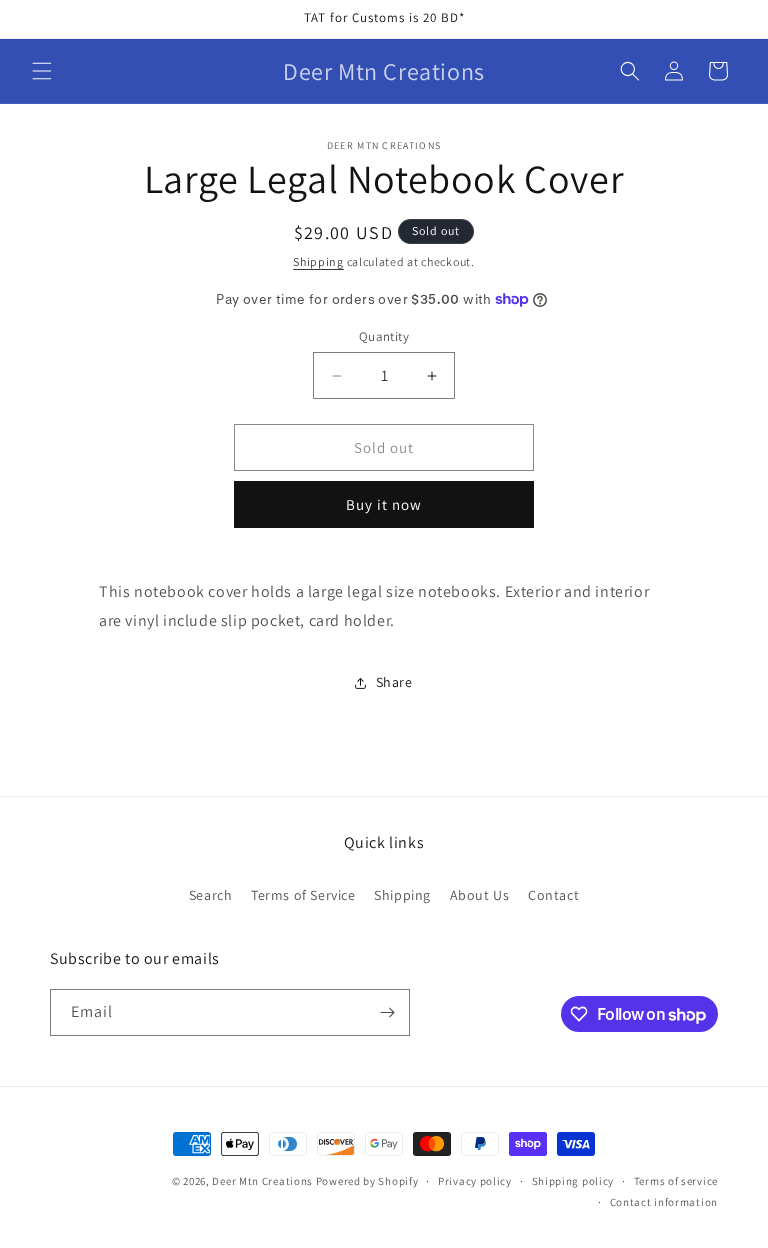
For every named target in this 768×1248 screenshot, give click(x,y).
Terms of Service (303, 895)
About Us (480, 895)
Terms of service (676, 1181)
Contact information (664, 1202)
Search (211, 895)
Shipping (318, 261)
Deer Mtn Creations (263, 1181)
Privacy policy (475, 1181)
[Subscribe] (387, 1012)
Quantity (384, 336)
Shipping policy (573, 1181)
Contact (553, 895)
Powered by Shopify (367, 1181)
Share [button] (394, 682)
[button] (42, 71)
